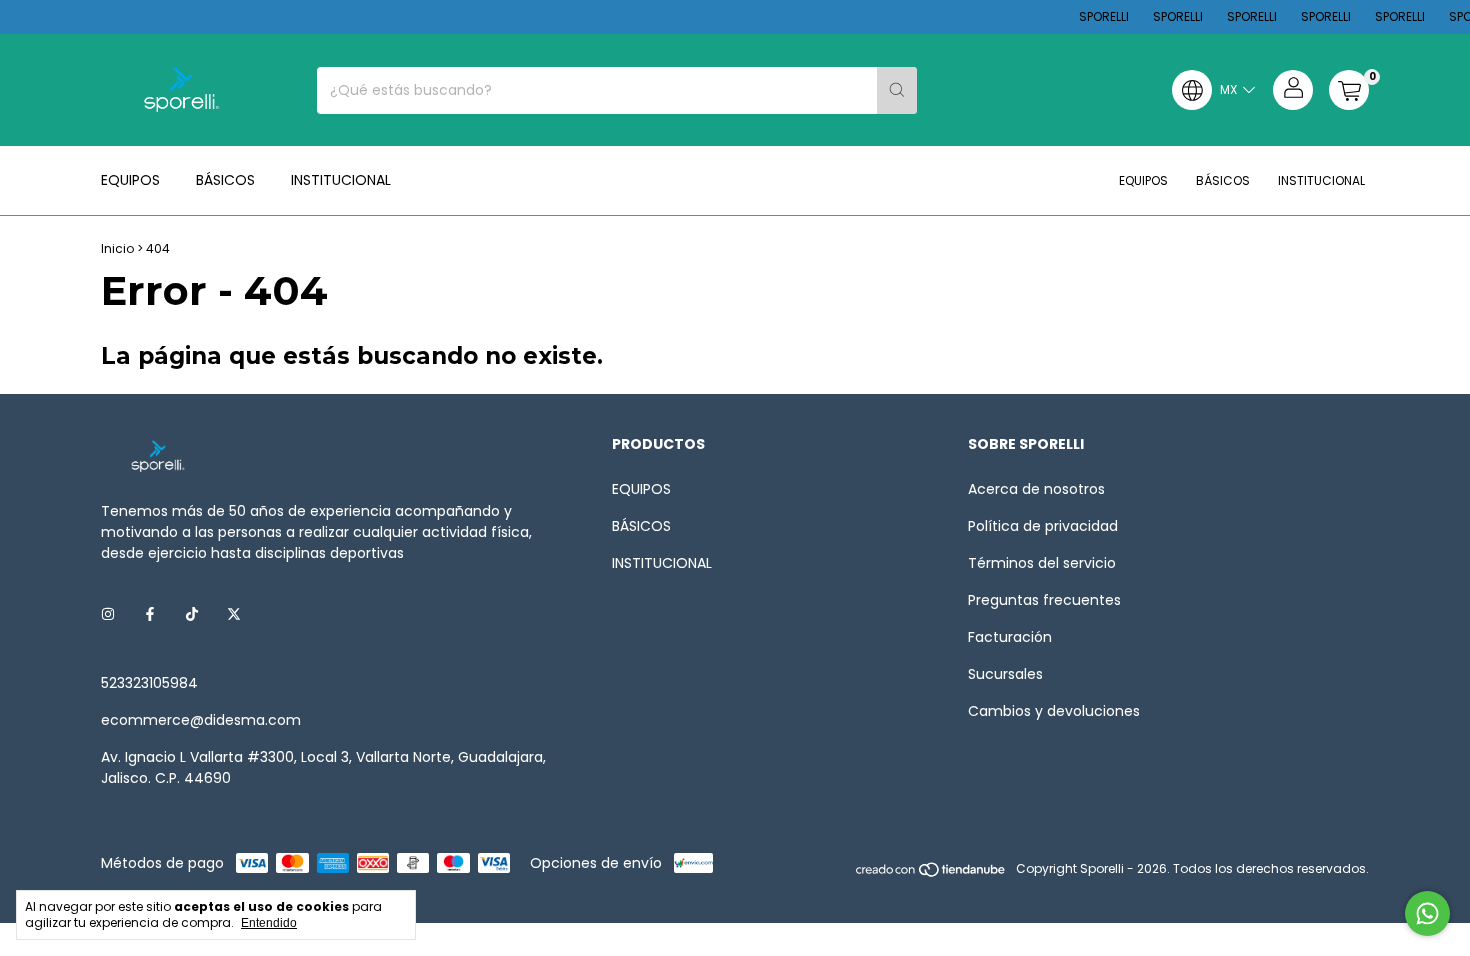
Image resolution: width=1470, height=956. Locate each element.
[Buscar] (897, 90)
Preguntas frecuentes (1044, 600)
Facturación (1010, 637)
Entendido (269, 923)
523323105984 (149, 683)
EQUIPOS (130, 180)
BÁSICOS (225, 180)
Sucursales (1005, 674)
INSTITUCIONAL (341, 180)
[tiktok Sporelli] (192, 614)
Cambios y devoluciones (1054, 711)
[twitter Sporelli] (234, 614)
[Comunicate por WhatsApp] (1427, 913)
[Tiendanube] (931, 873)
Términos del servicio (1042, 563)
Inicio (117, 248)
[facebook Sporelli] (150, 614)
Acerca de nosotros (1036, 489)
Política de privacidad (1043, 526)
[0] (1349, 90)
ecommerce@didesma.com (201, 720)
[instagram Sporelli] (108, 614)
